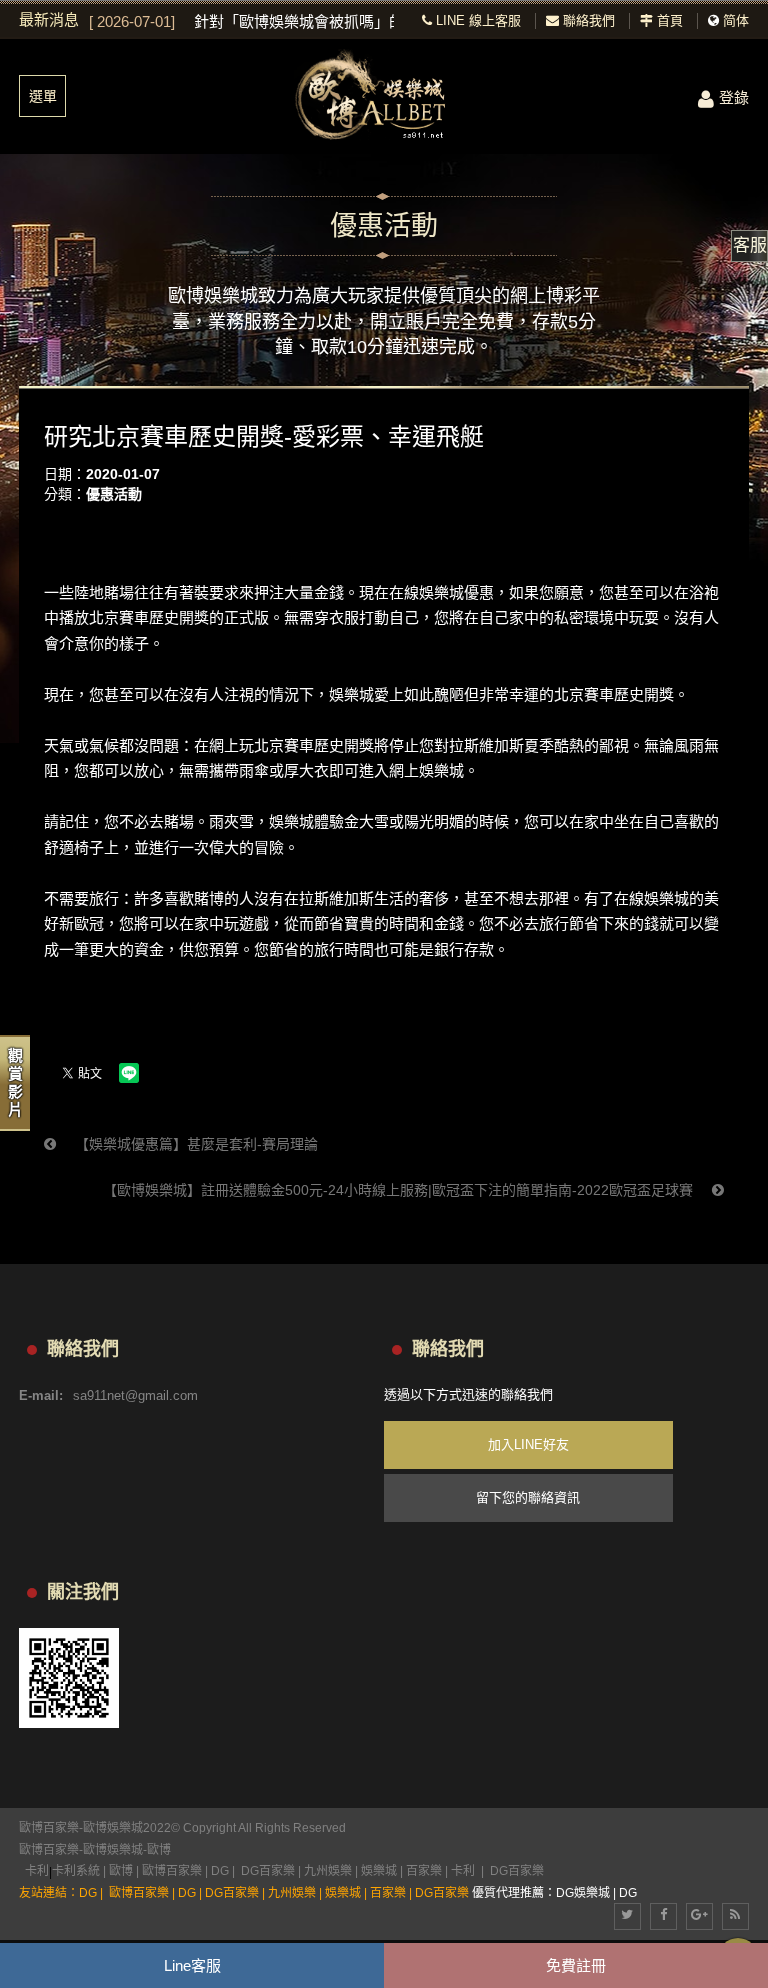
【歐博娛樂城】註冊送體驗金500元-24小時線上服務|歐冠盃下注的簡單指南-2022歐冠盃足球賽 (400, 1190)
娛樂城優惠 (456, 592)
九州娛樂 (328, 1871)
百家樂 (424, 1871)
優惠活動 (114, 494)
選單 (43, 96)
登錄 (734, 97)
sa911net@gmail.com (135, 1395)
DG (220, 1871)
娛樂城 (351, 694)
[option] (241, 22)
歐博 (159, 1850)
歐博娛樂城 (113, 1850)
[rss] (735, 1916)
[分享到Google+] (699, 1916)
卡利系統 (76, 1871)
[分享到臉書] (663, 1916)
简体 (736, 20)
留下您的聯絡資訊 (528, 1497)
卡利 (37, 1871)
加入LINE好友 (528, 1444)
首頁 (668, 20)
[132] (384, 96)
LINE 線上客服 (476, 20)
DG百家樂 (268, 1871)
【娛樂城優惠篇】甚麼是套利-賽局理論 (194, 1144)
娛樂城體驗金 (314, 821)
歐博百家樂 (49, 1850)
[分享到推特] (627, 1916)
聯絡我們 (587, 20)
